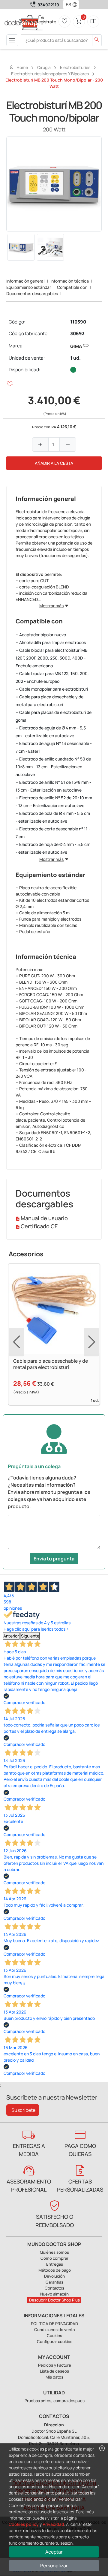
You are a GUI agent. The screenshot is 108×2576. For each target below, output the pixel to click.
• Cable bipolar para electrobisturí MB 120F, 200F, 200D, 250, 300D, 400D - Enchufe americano (52, 658)
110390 (78, 322)
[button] (76, 4)
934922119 (48, 5)
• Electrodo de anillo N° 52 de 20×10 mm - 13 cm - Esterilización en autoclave (54, 802)
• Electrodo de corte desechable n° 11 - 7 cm (53, 833)
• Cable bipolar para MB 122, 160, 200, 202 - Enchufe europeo (52, 677)
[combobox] (67, 4)
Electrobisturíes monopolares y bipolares (50, 74)
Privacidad (53, 2524)
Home (19, 67)
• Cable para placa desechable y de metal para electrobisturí (49, 701)
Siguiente (30, 1636)
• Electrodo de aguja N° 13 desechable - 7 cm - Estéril (54, 747)
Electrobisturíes (75, 67)
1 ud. (75, 358)
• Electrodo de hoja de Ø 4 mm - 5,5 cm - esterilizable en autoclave (53, 848)
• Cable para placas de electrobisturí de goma (54, 716)
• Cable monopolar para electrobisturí (52, 689)
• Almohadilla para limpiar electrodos (51, 642)
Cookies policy (24, 2524)
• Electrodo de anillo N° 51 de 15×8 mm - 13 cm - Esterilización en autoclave (53, 786)
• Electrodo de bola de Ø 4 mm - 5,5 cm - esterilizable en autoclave (53, 817)
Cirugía (44, 67)
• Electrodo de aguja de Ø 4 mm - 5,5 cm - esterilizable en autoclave (51, 732)
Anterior (11, 1636)
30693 (77, 333)
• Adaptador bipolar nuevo (41, 635)
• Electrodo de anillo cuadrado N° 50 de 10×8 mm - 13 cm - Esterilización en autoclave (53, 767)
